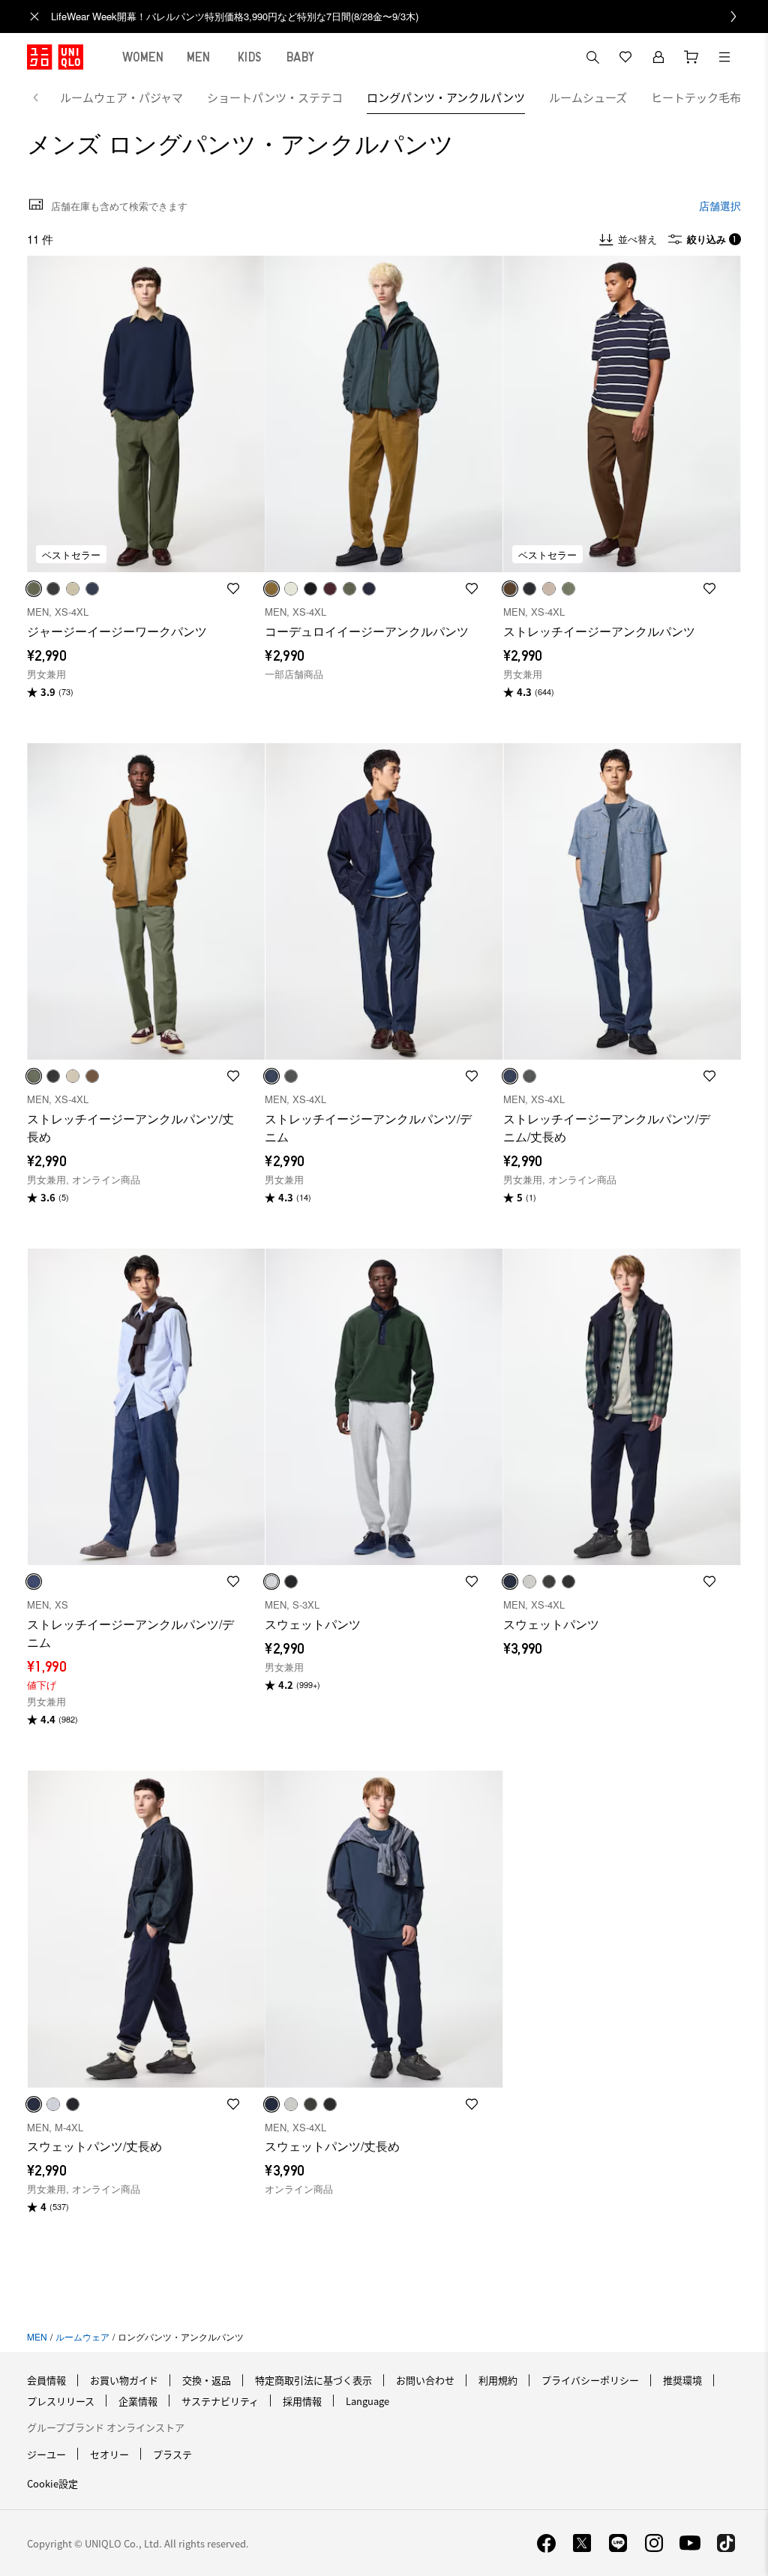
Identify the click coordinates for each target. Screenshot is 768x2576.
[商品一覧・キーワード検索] (724, 57)
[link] (400, 16)
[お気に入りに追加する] (233, 589)
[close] (34, 16)
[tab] (143, 57)
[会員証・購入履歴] (658, 57)
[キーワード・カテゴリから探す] (592, 57)
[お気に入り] (625, 57)
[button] (146, 414)
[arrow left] (43, 97)
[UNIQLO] (55, 57)
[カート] (691, 57)
